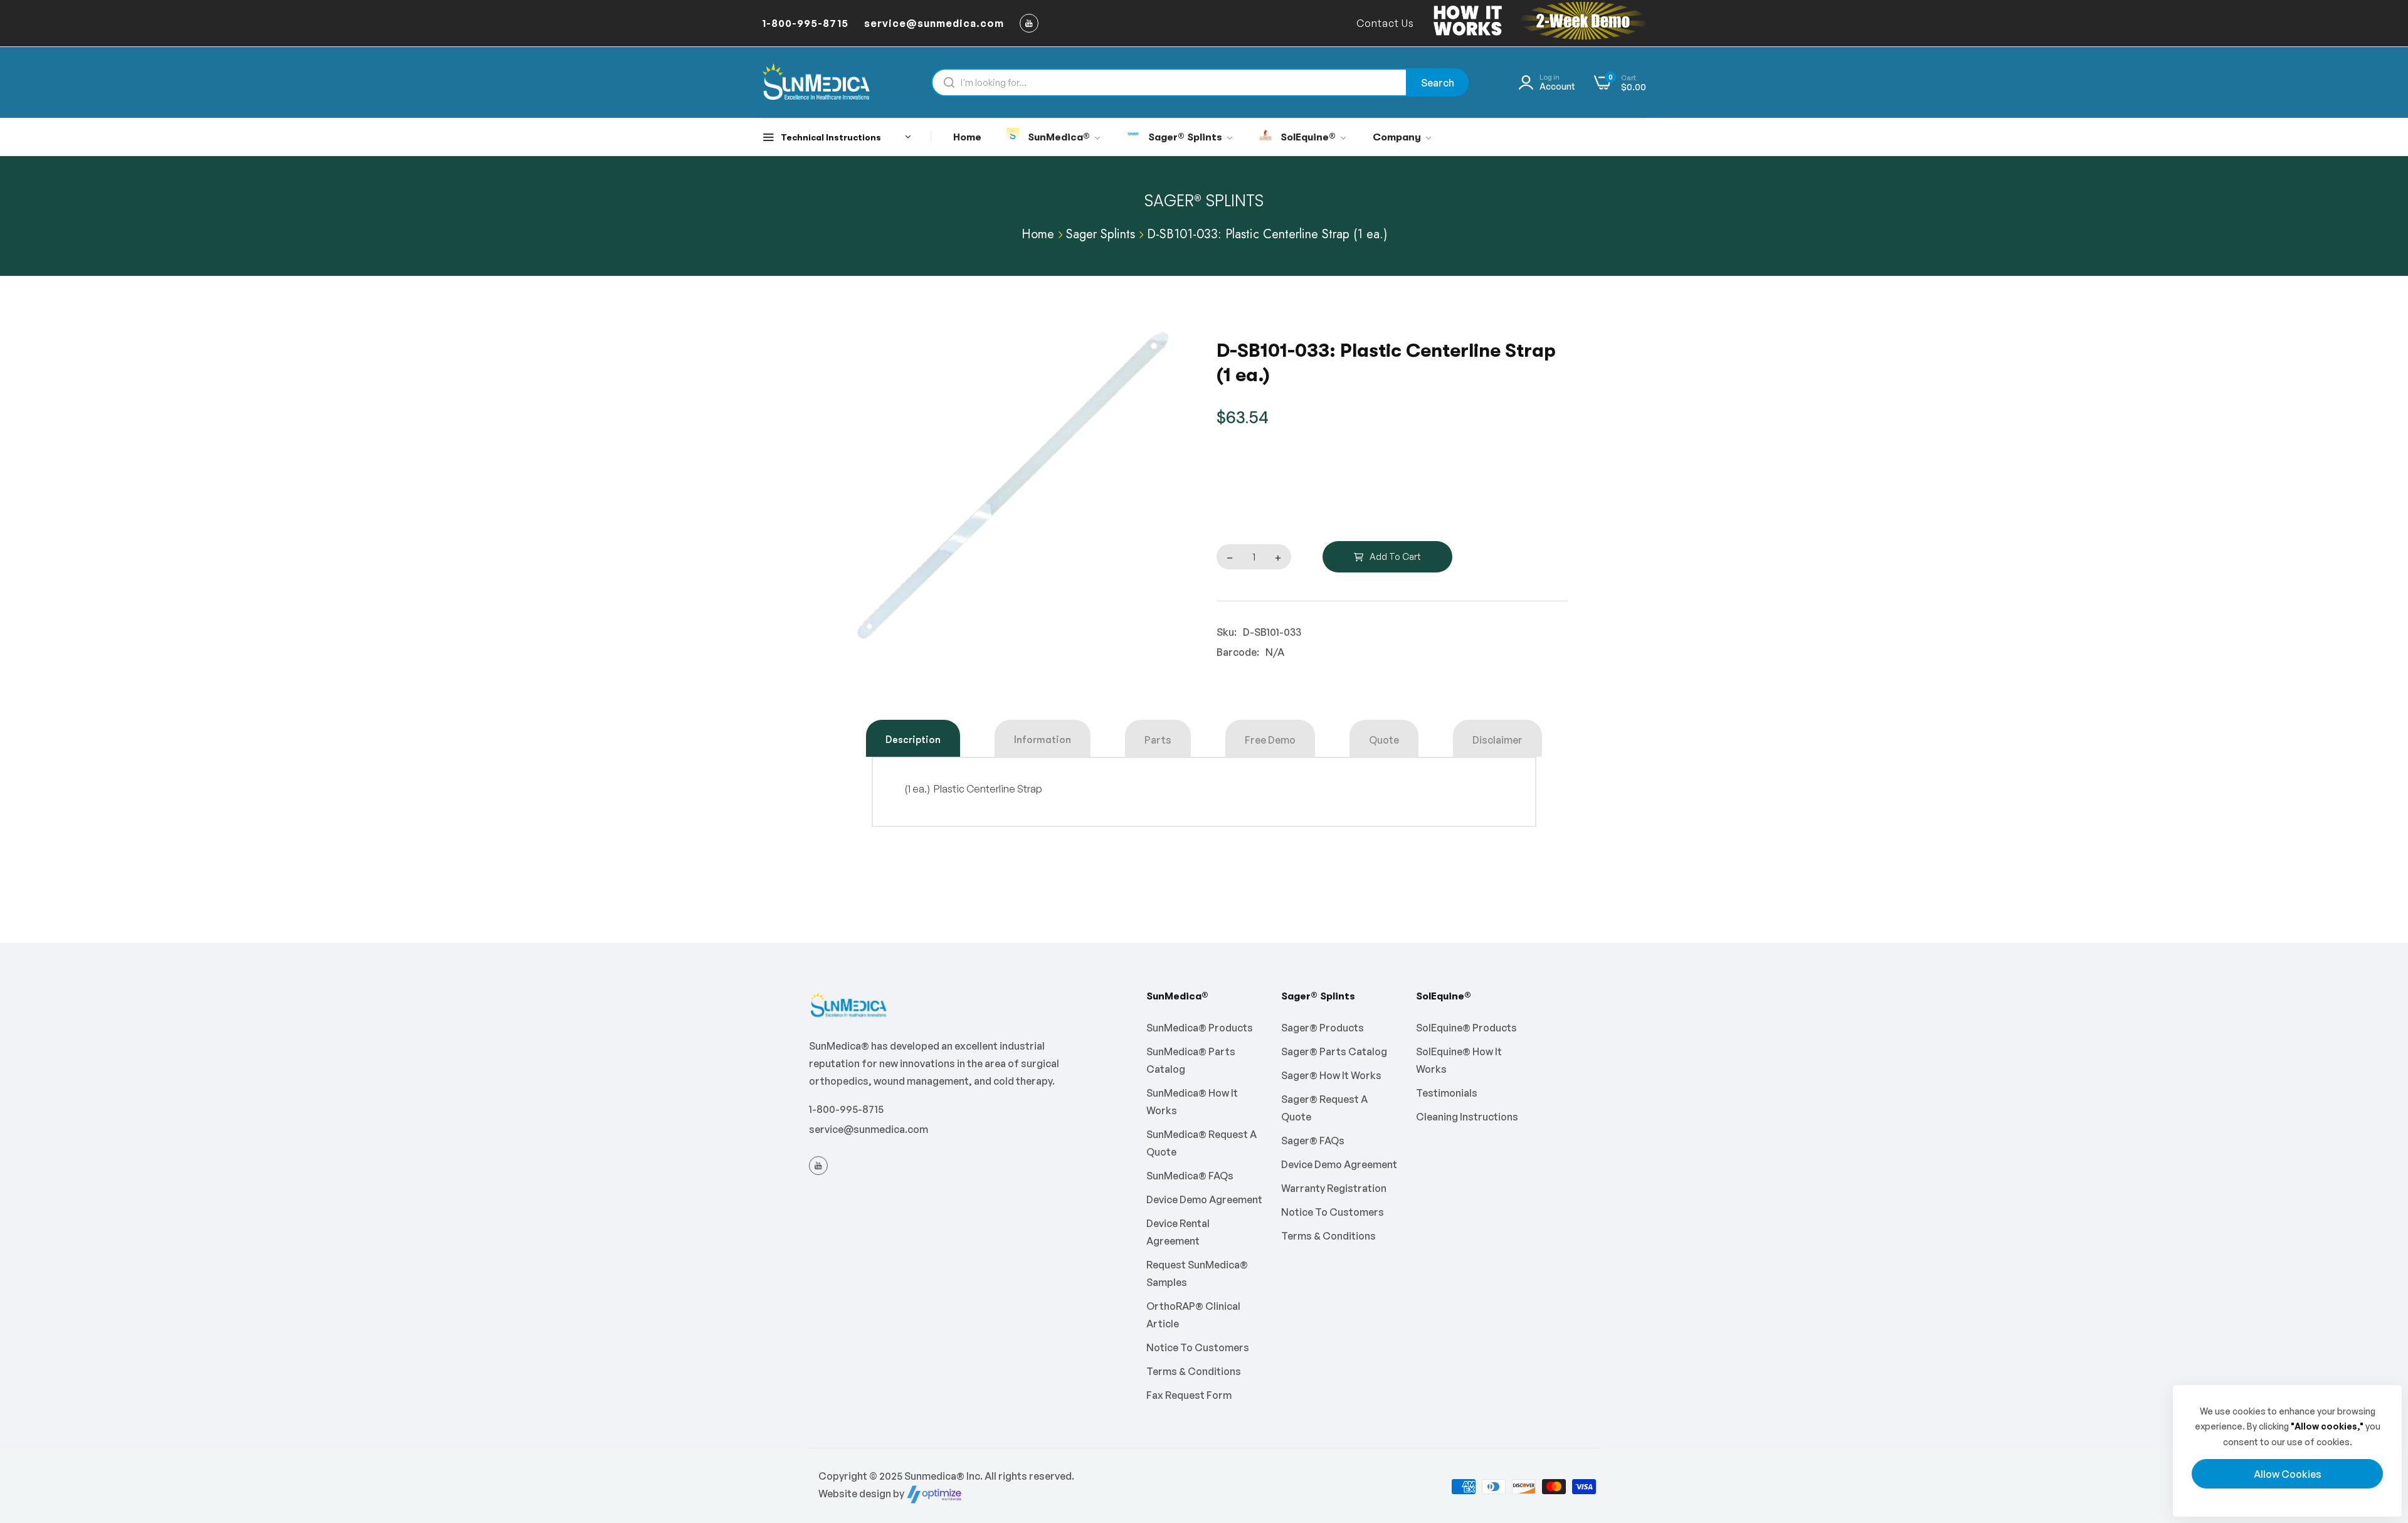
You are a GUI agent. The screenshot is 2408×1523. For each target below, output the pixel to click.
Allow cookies (2288, 1474)
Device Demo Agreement (1204, 1199)
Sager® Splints (1204, 201)
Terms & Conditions (1194, 1371)
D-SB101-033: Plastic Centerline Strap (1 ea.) (1267, 234)
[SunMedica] (817, 82)
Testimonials (1447, 1093)
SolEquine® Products (1466, 1028)
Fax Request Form (1189, 1395)
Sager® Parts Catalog (1334, 1051)
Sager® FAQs (1313, 1141)
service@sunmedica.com (869, 1129)
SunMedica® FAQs (1190, 1176)
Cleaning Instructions (1467, 1117)
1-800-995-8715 (846, 1109)
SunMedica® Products (1200, 1028)
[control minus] (1227, 557)
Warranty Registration (1334, 1188)
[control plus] (1281, 557)
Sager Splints (1101, 234)
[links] (1031, 23)
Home (1038, 234)
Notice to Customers (1198, 1347)
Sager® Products (1323, 1028)
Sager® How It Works (1331, 1075)
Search (1438, 83)
